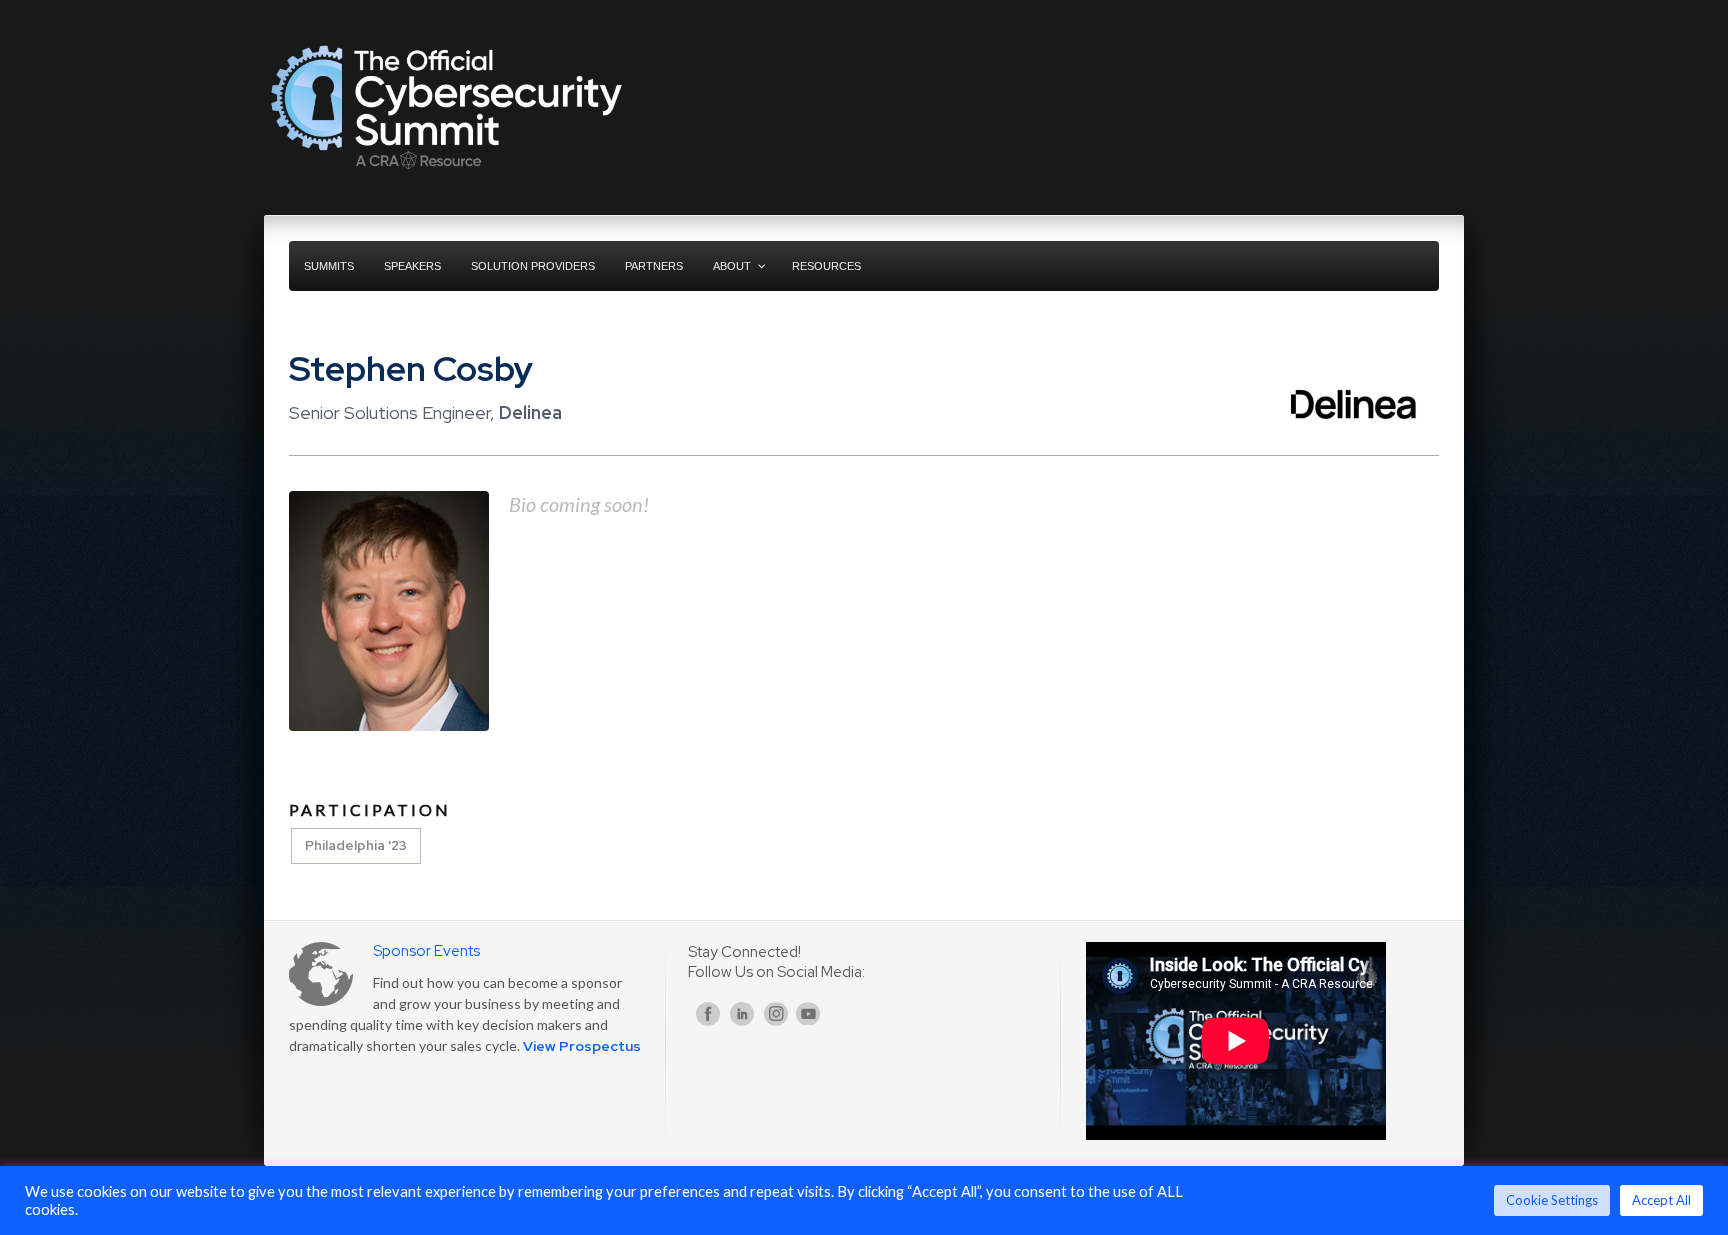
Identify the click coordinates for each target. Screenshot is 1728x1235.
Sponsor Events (426, 951)
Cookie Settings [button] (1552, 1200)
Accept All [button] (1661, 1200)
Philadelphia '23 (356, 845)
